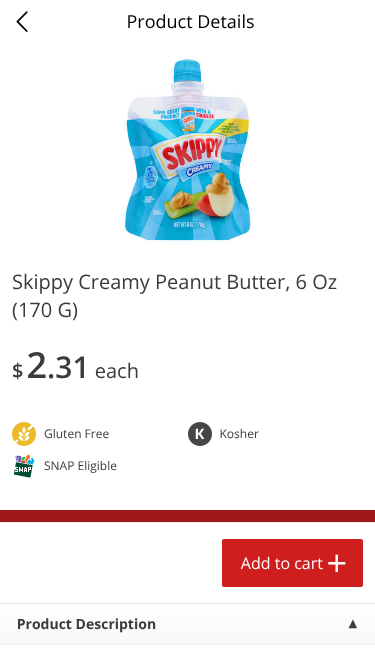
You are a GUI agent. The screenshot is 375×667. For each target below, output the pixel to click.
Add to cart (282, 563)
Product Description (86, 624)
